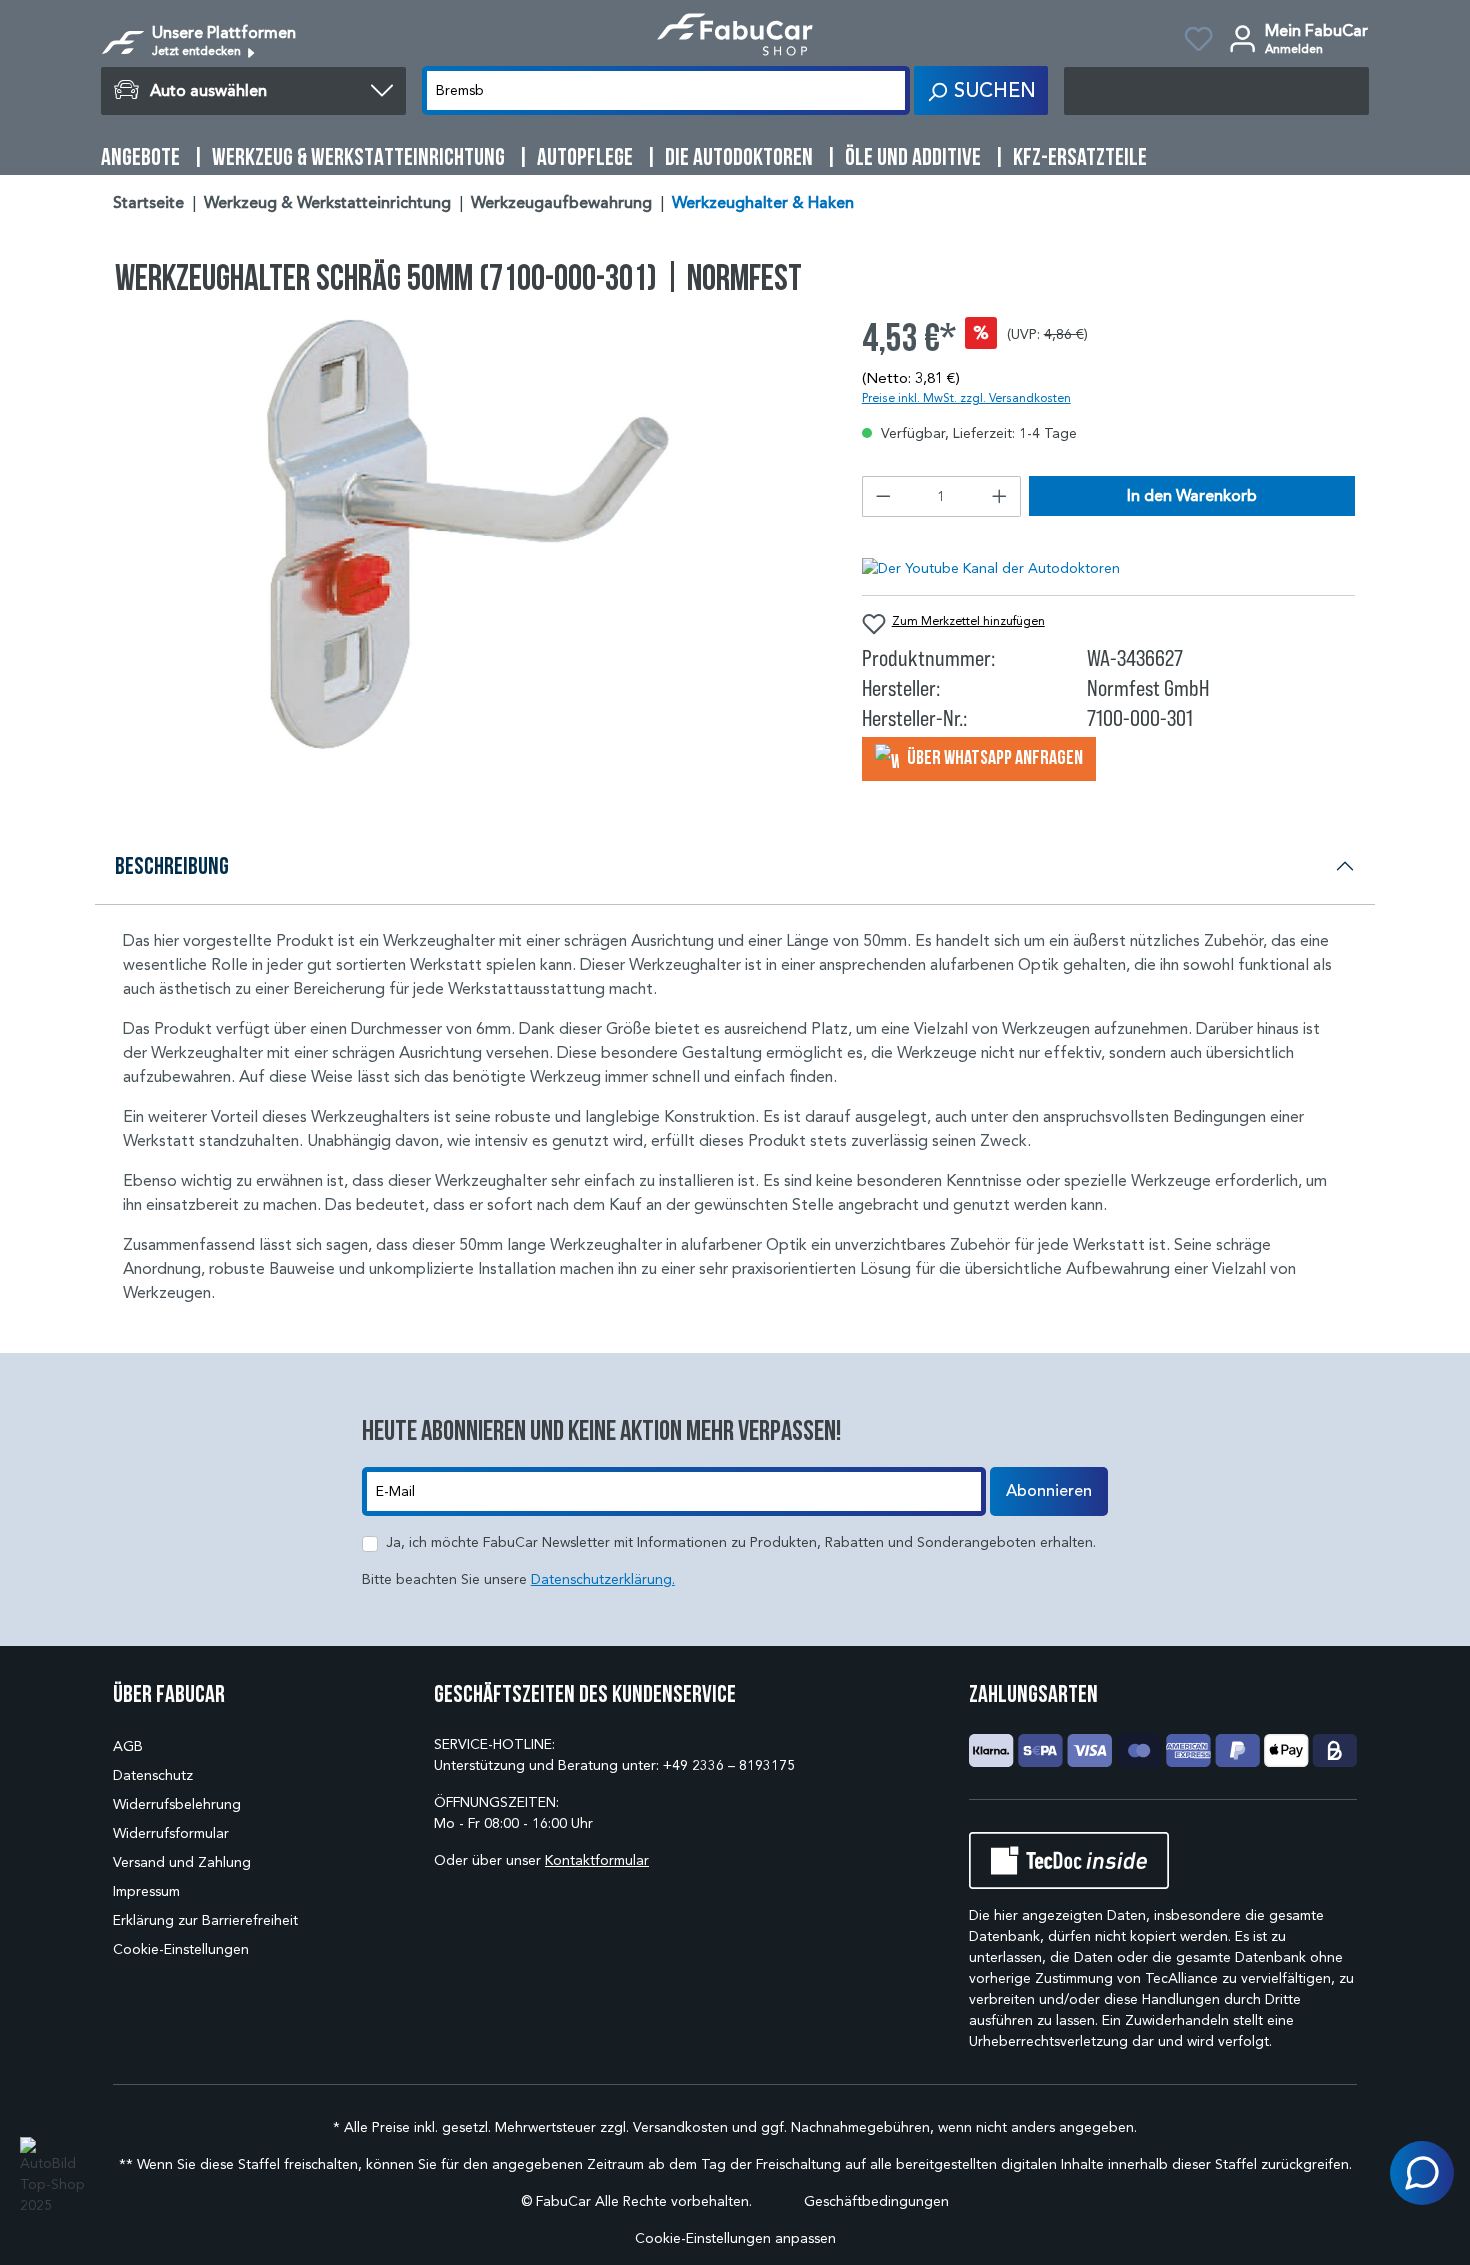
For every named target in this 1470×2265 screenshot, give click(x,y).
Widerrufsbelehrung (177, 1804)
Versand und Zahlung (182, 1862)
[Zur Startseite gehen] (735, 34)
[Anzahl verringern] (883, 496)
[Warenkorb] (1216, 91)
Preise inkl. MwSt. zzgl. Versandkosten (966, 397)
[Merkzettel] (1198, 42)
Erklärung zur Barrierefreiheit (205, 1920)
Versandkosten (680, 2127)
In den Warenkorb (1192, 496)
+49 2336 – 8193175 (729, 1765)
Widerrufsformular (171, 1833)
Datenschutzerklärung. (603, 1579)
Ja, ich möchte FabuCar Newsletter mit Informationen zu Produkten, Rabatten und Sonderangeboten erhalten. (741, 1542)
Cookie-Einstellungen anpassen (735, 2238)
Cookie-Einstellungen (181, 1949)
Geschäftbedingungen (876, 2201)
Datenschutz (153, 1775)
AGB (128, 1746)
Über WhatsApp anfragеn (993, 757)
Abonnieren (1049, 1491)
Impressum (146, 1891)
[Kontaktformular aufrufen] (1422, 2173)
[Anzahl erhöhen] (1000, 496)
